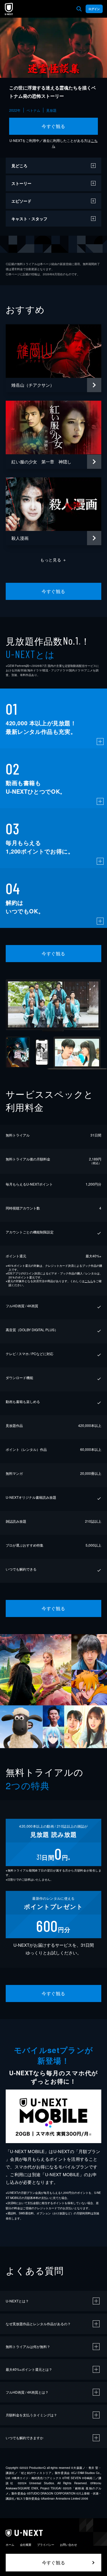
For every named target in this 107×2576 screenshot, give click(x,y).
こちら (89, 1281)
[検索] (79, 9)
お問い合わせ (68, 2545)
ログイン (94, 9)
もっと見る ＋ (53, 560)
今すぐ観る (53, 126)
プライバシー (46, 2545)
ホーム (10, 2545)
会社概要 (26, 2545)
